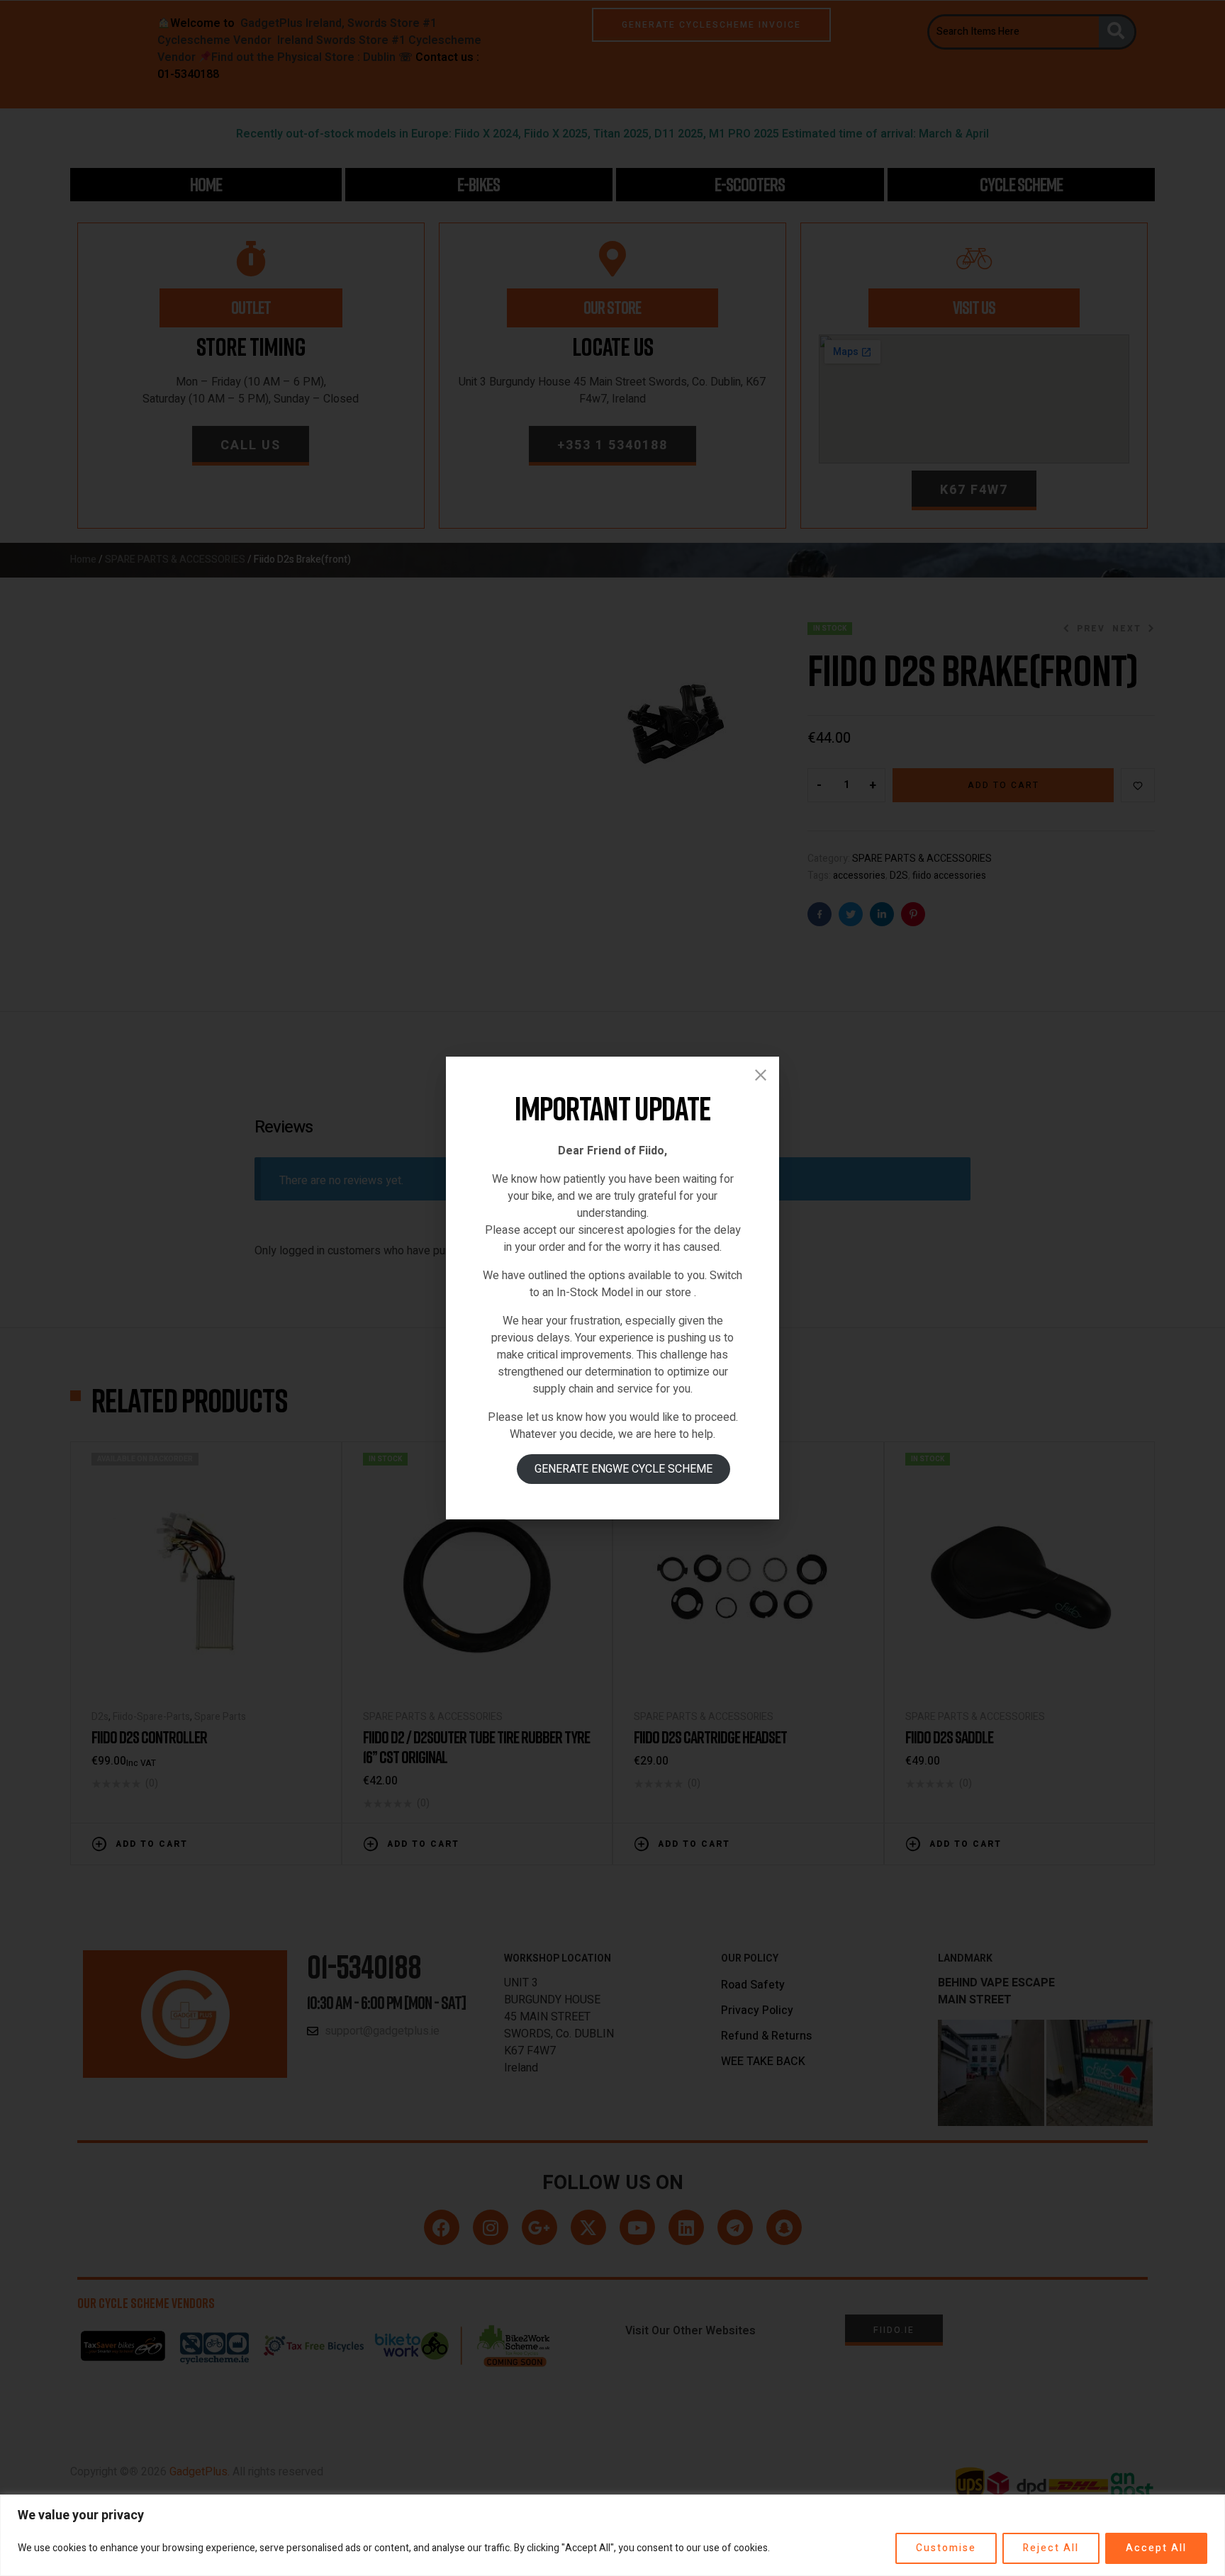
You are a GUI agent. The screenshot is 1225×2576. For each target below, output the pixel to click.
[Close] (761, 1075)
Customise (946, 2548)
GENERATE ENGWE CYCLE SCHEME (623, 1469)
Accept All (1156, 2548)
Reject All (1051, 2548)
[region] (612, 2535)
